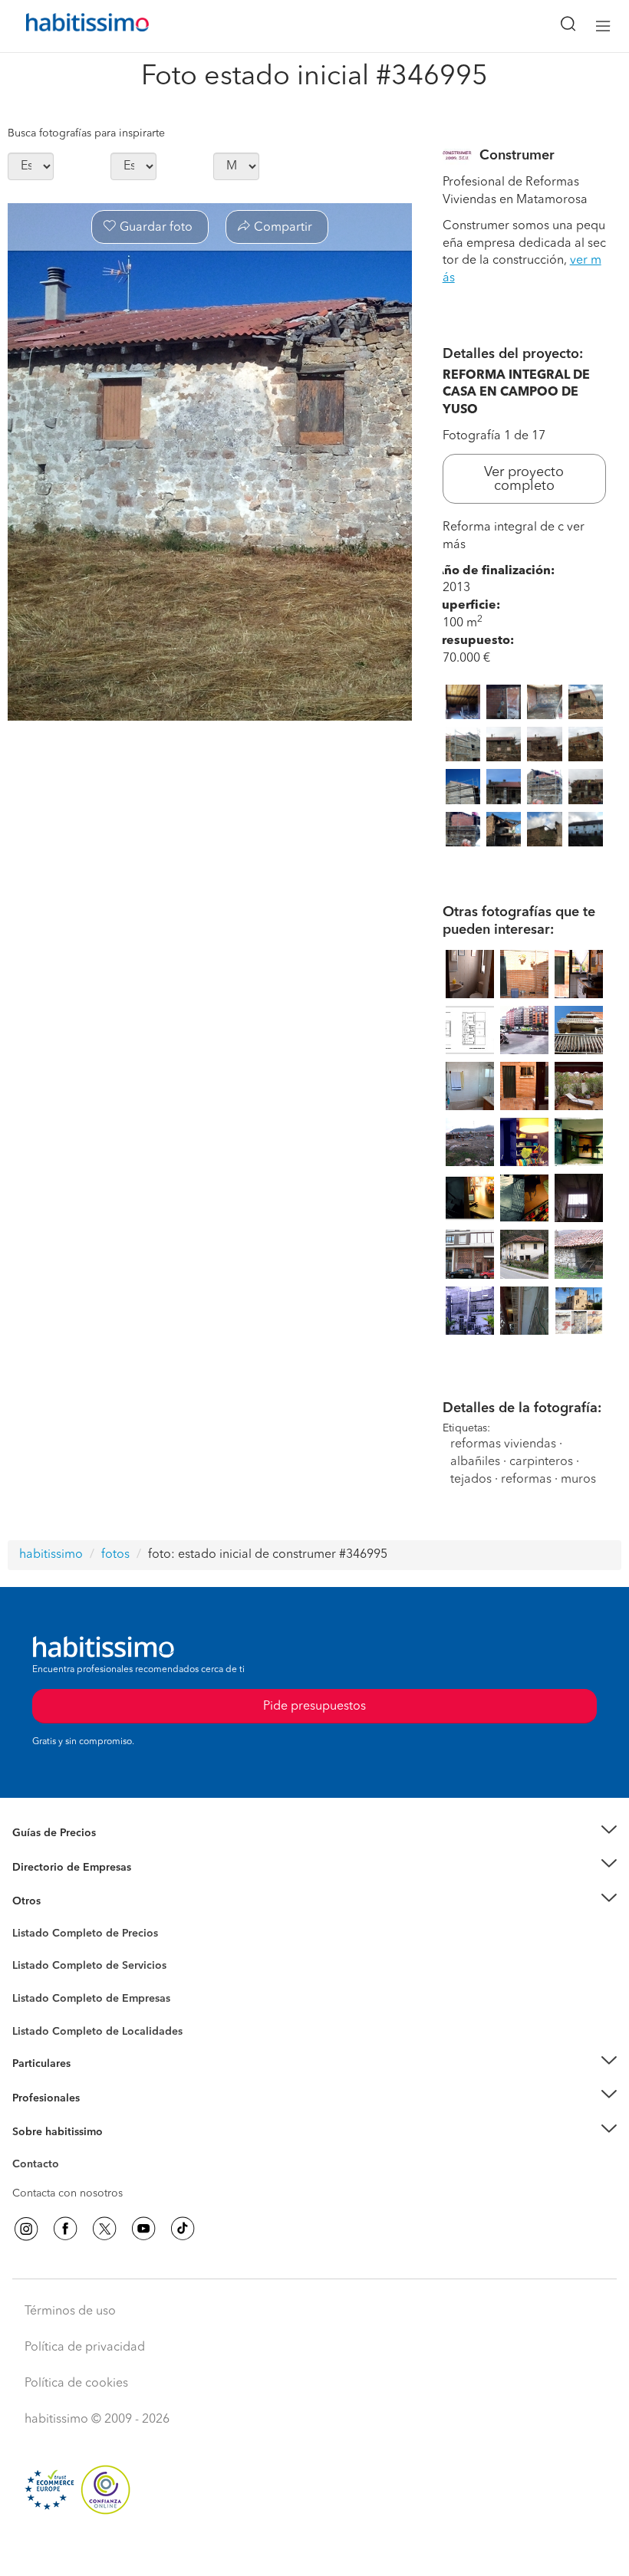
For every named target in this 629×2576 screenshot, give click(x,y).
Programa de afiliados (66, 2182)
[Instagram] (26, 2229)
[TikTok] (183, 2229)
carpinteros (541, 1462)
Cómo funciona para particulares (92, 2082)
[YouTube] (143, 2229)
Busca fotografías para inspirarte (86, 133)
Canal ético (40, 2167)
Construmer (517, 156)
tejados (471, 1480)
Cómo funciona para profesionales (97, 2117)
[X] (104, 2229)
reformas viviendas (503, 1444)
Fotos (26, 1951)
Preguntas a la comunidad (76, 1936)
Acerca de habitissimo (67, 2151)
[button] (314, 1833)
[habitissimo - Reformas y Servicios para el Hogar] (70, 26)
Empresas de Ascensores (73, 1886)
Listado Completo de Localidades (97, 2032)
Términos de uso (70, 2311)
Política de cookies (76, 2384)
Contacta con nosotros (68, 2193)
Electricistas (41, 1993)
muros (578, 1480)
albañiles (475, 1462)
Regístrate (36, 2098)
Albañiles (35, 2009)
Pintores (32, 1978)
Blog (24, 1921)
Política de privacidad (85, 2348)
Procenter (36, 1967)
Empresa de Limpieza (65, 1901)
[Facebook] (65, 2229)
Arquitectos (41, 2024)
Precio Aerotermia (57, 1867)
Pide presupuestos (314, 2550)
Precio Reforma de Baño (72, 1852)
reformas (526, 1480)
